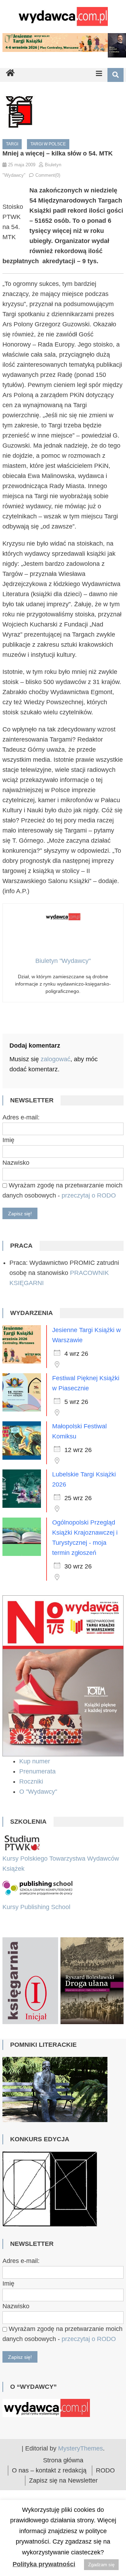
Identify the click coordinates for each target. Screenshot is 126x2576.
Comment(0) (48, 175)
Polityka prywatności (44, 2564)
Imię (8, 1140)
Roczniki (32, 1781)
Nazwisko (16, 1163)
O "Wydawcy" (39, 1792)
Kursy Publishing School (36, 1907)
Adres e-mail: (21, 1117)
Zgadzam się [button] (101, 2565)
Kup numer (35, 1761)
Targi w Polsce (48, 144)
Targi (12, 144)
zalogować (55, 1059)
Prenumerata (38, 1771)
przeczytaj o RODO (89, 1195)
